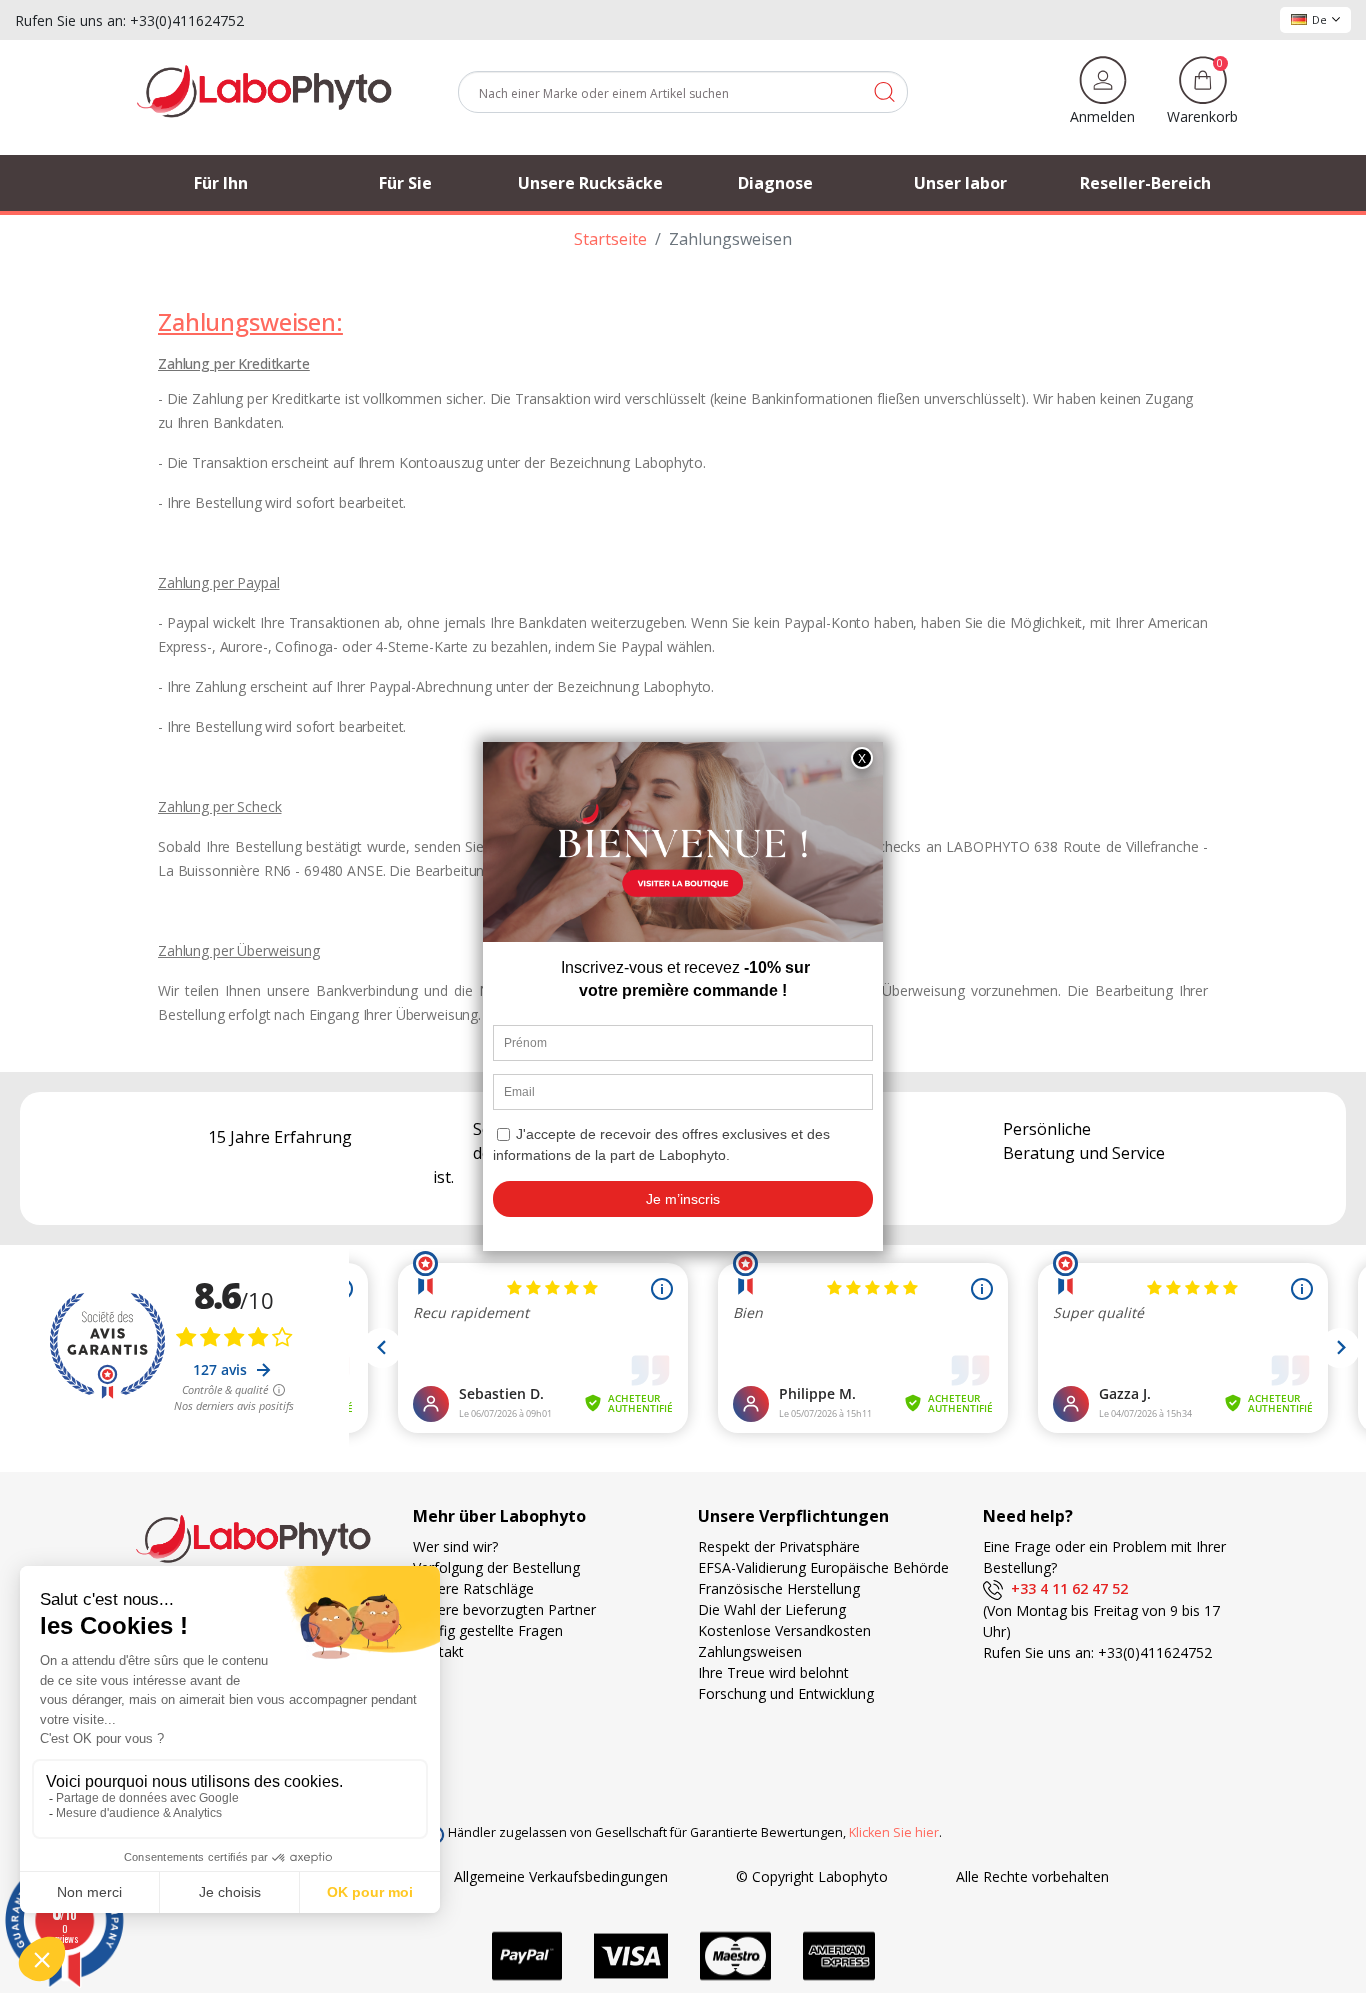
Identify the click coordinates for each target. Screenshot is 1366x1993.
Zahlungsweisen (750, 1651)
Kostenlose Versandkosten (784, 1630)
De (1319, 19)
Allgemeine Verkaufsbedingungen (561, 1876)
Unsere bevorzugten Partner (504, 1609)
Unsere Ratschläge (473, 1588)
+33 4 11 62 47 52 (1065, 1588)
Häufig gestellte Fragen (488, 1630)
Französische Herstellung (779, 1588)
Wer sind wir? (455, 1546)
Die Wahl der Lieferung (772, 1609)
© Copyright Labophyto (812, 1876)
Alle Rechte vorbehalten (1032, 1876)
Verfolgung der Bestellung (496, 1567)
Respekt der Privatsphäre (779, 1546)
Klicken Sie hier (894, 1832)
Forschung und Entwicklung (786, 1693)
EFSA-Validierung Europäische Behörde (823, 1567)
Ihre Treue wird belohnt (773, 1672)
